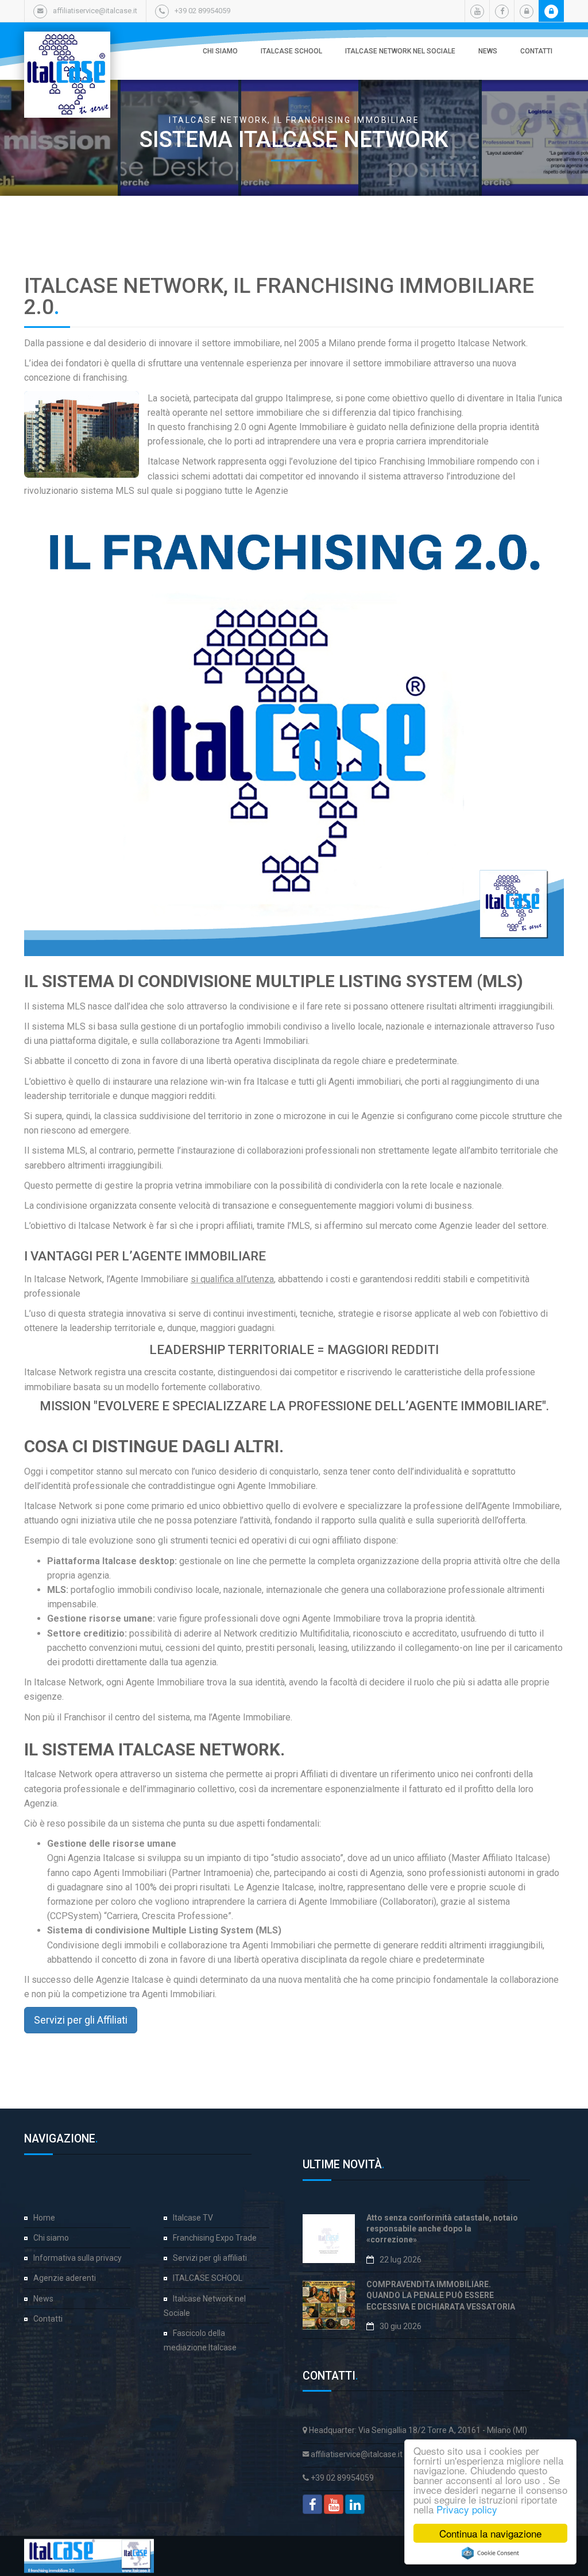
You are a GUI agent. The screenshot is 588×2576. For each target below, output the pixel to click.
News (488, 51)
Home (44, 2218)
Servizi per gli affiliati (210, 2258)
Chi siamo (220, 51)
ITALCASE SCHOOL (291, 51)
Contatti (536, 51)
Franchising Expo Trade (215, 2238)
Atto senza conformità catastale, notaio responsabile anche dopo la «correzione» (442, 2229)
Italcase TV (193, 2218)
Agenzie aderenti (65, 2278)
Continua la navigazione (490, 2533)
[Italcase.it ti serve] (67, 43)
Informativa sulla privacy (78, 2258)
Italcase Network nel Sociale (400, 51)
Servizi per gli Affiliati (81, 2020)
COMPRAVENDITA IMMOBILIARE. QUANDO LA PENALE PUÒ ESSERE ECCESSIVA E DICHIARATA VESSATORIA (441, 2295)
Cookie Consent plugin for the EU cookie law (490, 2553)
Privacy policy (467, 2509)
